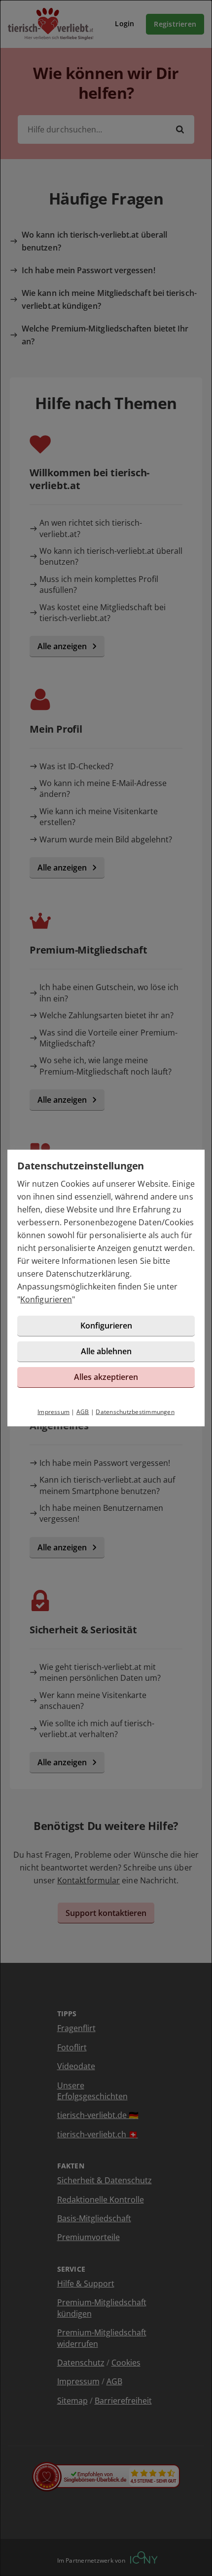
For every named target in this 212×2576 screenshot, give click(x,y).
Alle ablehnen (106, 1351)
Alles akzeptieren (106, 1377)
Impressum (53, 1412)
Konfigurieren (46, 1299)
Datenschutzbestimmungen (135, 1412)
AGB (83, 1412)
